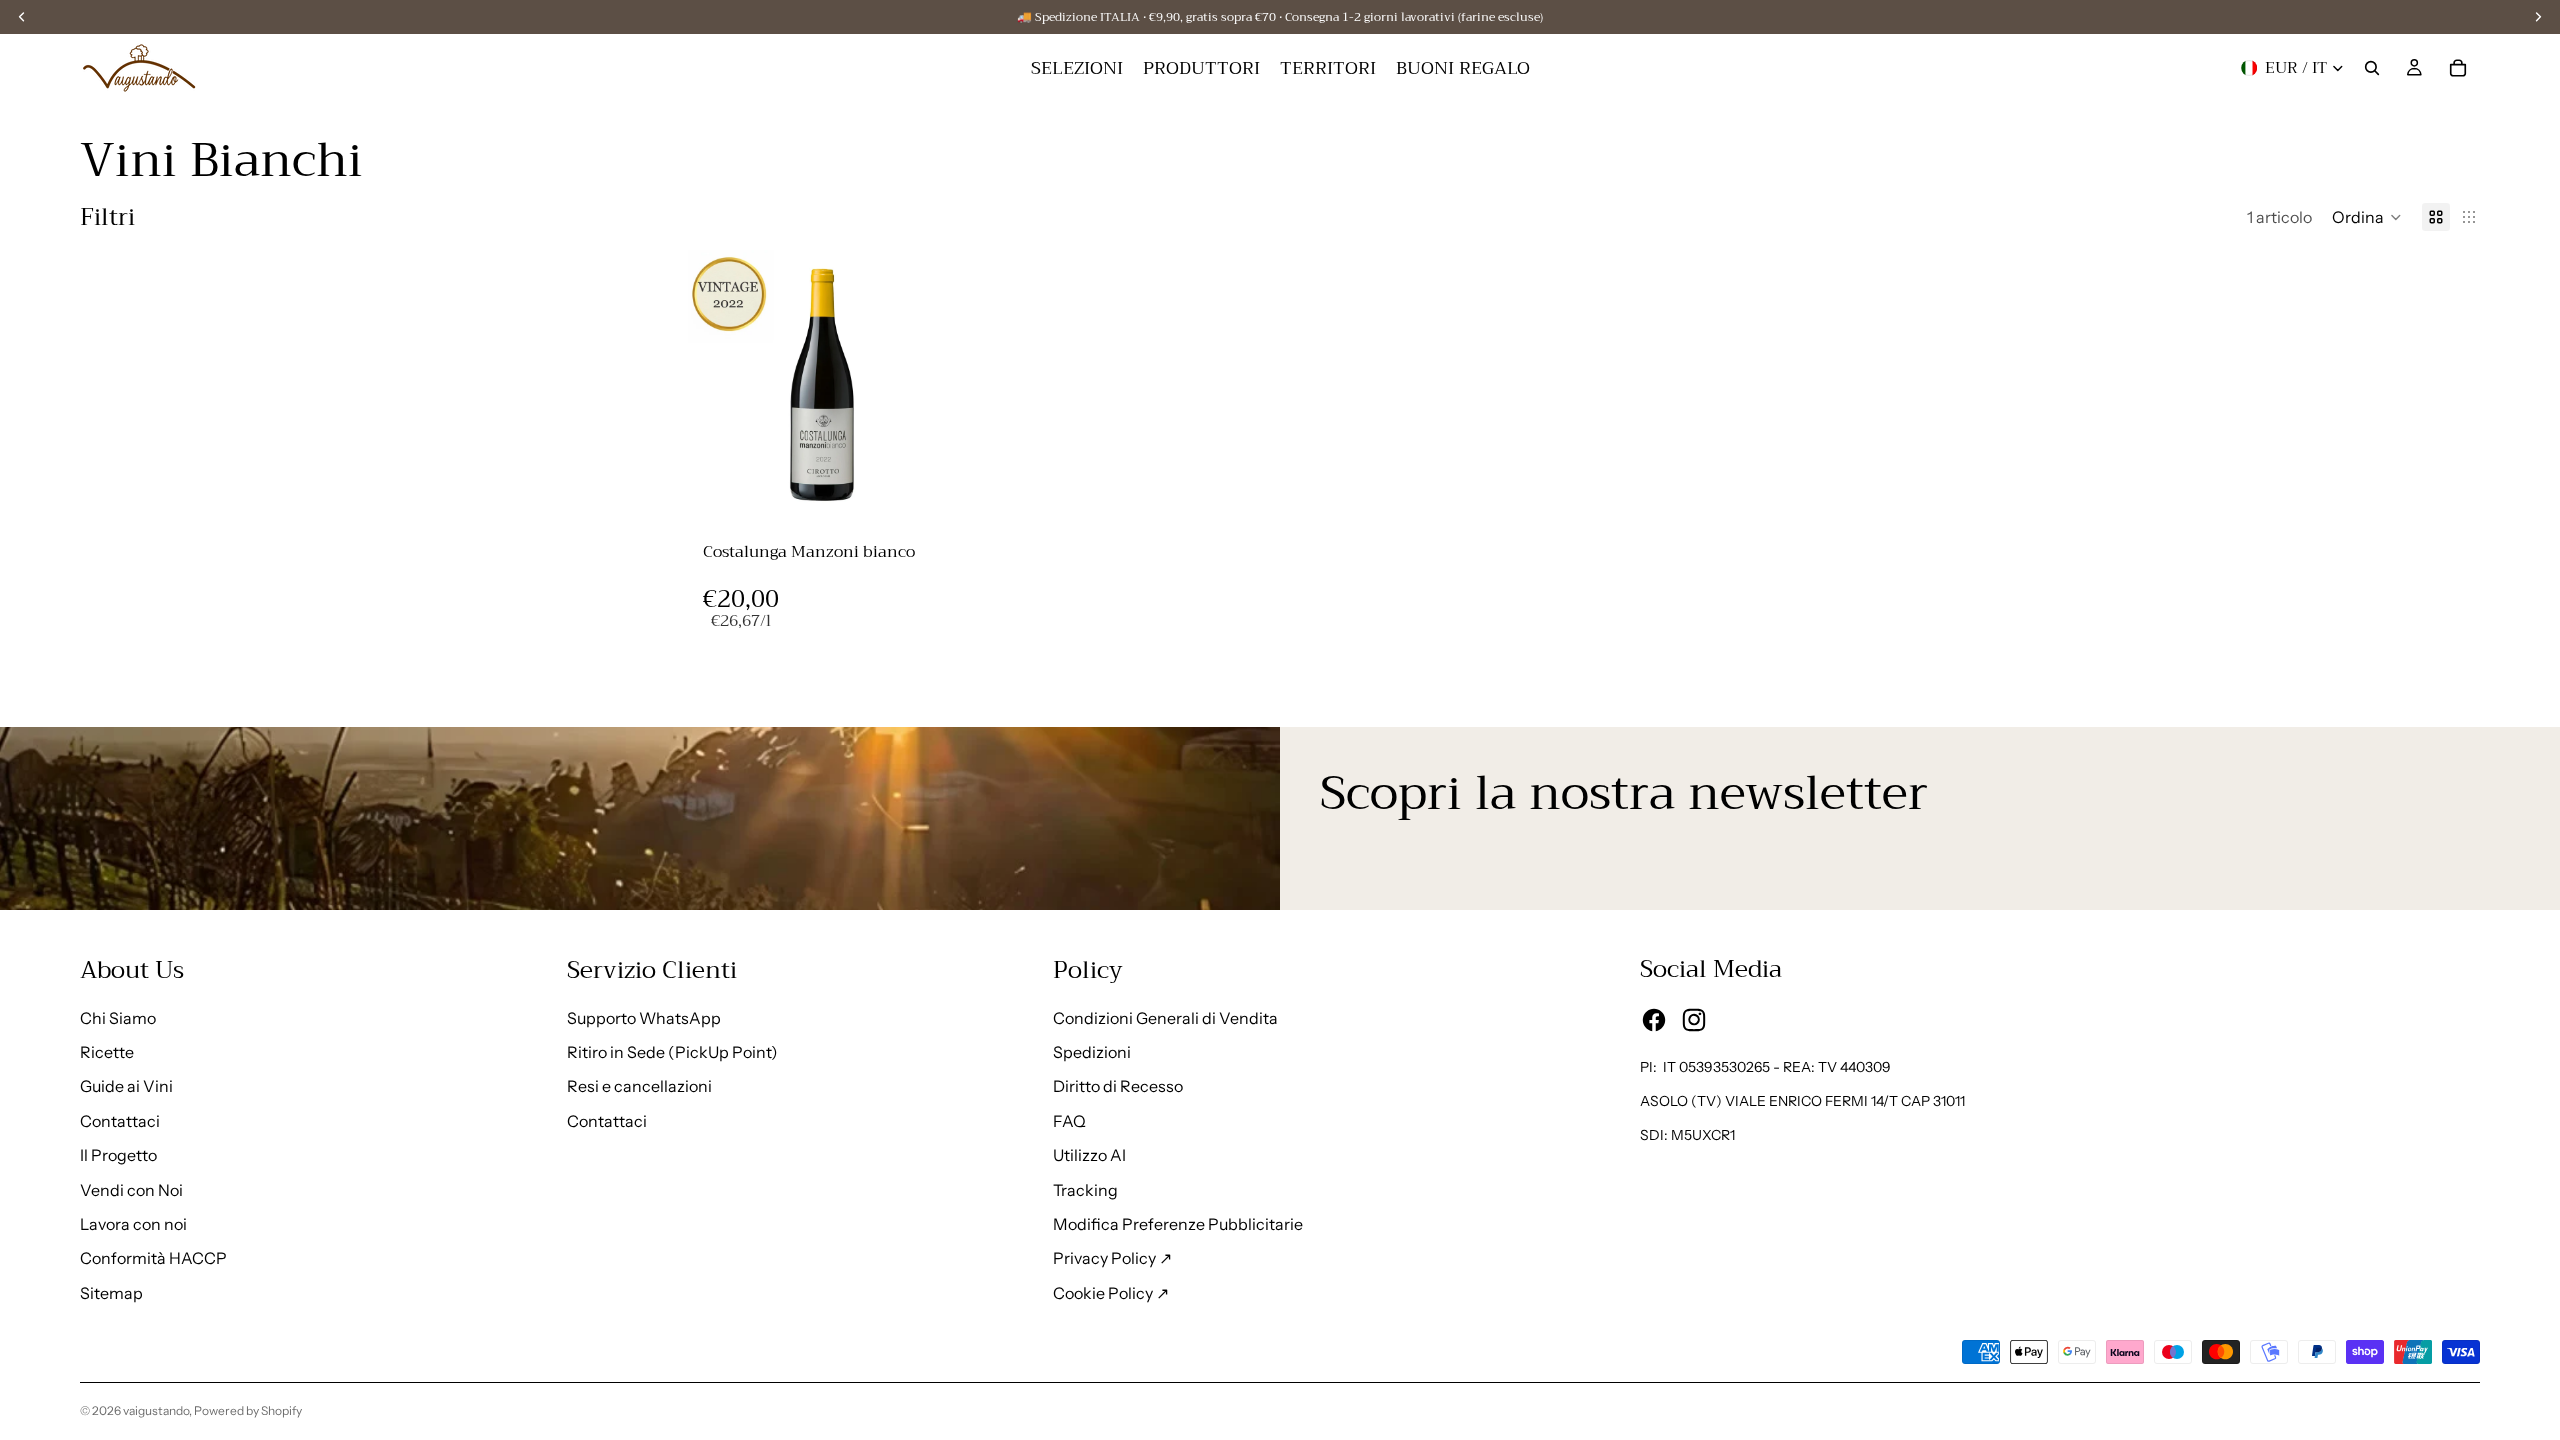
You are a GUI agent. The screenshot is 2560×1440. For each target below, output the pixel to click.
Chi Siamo (118, 1018)
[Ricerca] (2372, 68)
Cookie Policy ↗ (1111, 1293)
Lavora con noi (133, 1224)
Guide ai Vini (126, 1086)
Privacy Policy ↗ (1112, 1258)
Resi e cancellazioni (639, 1086)
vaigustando (156, 1410)
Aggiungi (942, 493)
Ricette (107, 1052)
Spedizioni (1092, 1052)
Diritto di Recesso (1118, 1086)
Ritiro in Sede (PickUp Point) (672, 1052)
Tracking (1085, 1190)
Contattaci (120, 1121)
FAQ (1069, 1121)
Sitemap (111, 1293)
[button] (2367, 217)
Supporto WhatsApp (644, 1018)
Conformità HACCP (153, 1258)
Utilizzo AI (1089, 1155)
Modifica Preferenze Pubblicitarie (1178, 1224)
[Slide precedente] (713, 387)
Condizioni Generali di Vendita (1165, 1018)
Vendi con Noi (131, 1190)
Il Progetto (118, 1155)
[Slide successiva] (926, 387)
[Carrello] (2458, 68)
